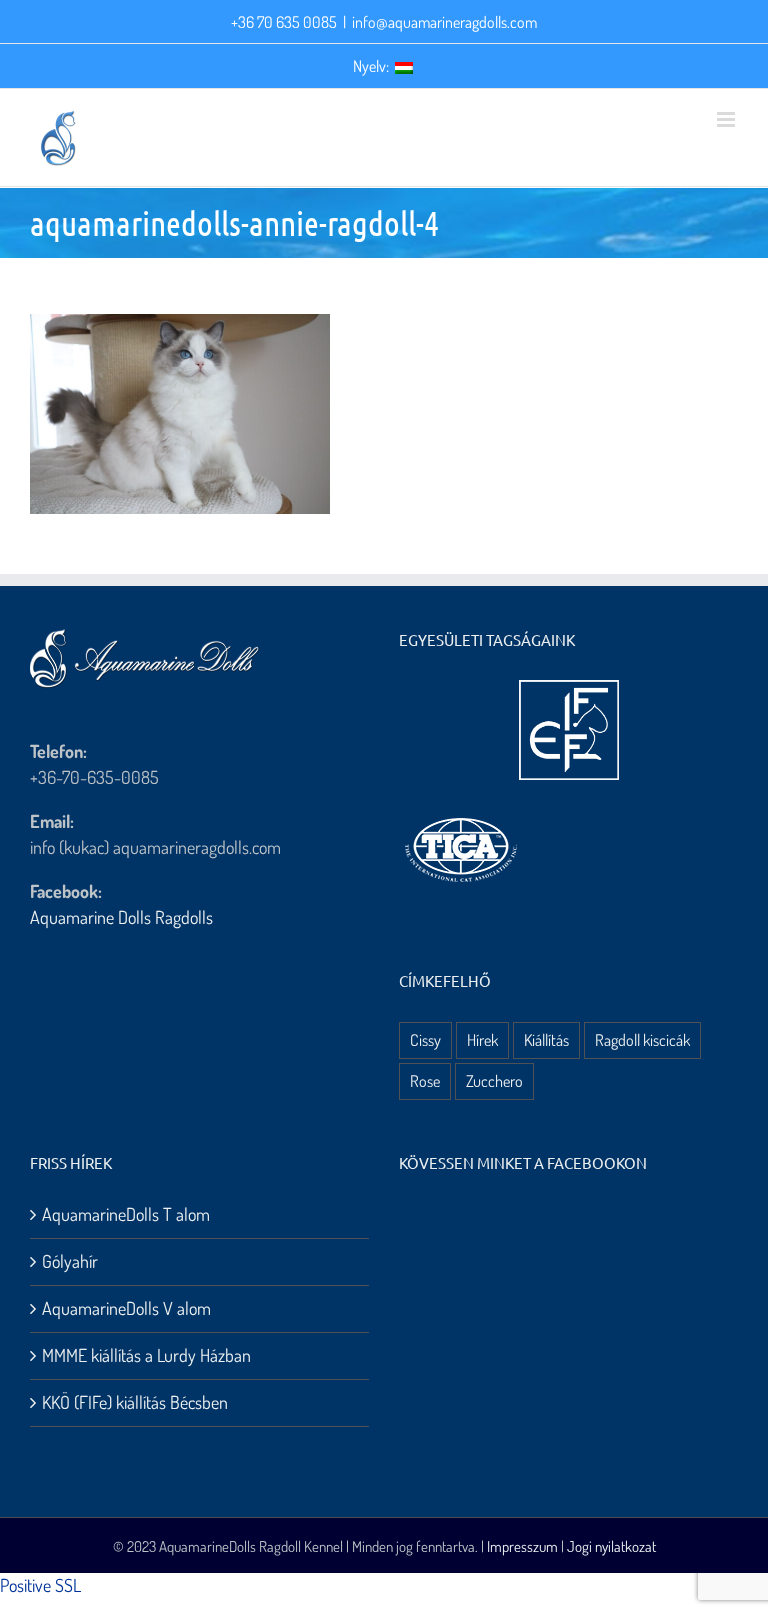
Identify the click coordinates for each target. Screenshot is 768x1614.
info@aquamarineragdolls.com (444, 22)
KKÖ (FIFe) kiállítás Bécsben (135, 1402)
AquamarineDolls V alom (126, 1308)
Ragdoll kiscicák (642, 1039)
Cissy (425, 1039)
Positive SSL (40, 1585)
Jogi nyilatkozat (611, 1546)
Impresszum (522, 1546)
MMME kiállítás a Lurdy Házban (146, 1355)
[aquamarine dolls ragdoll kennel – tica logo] (461, 819)
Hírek (482, 1039)
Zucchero (494, 1080)
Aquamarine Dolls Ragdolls (121, 917)
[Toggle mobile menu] (727, 119)
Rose (425, 1080)
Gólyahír (70, 1261)
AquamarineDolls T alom (126, 1214)
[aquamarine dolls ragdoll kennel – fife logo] (569, 689)
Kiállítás (546, 1039)
